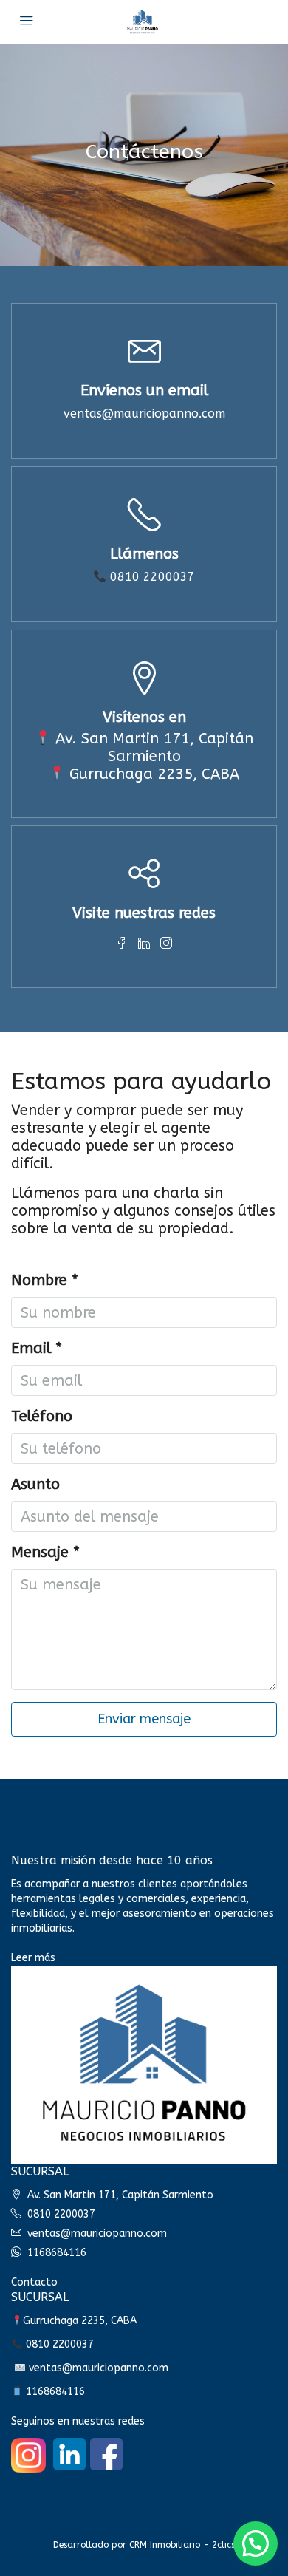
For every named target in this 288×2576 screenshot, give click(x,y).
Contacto (34, 2282)
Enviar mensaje (144, 1719)
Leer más (33, 1958)
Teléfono (42, 1416)
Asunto (35, 1484)
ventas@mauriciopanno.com (144, 413)
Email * (37, 1348)
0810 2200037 (151, 577)
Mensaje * (45, 1552)
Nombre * (45, 1280)
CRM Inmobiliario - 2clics (182, 2545)
